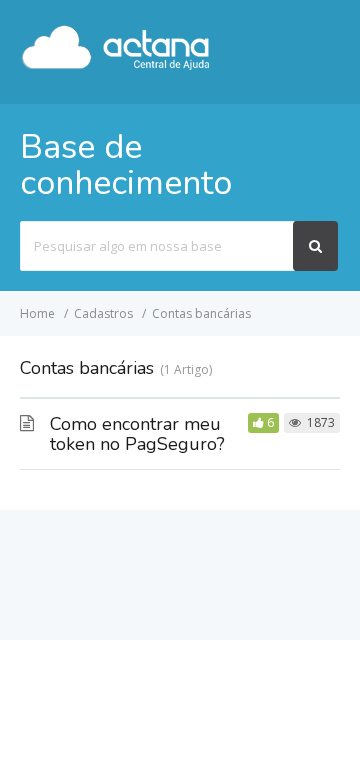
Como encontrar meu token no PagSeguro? (137, 434)
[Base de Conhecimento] (116, 66)
